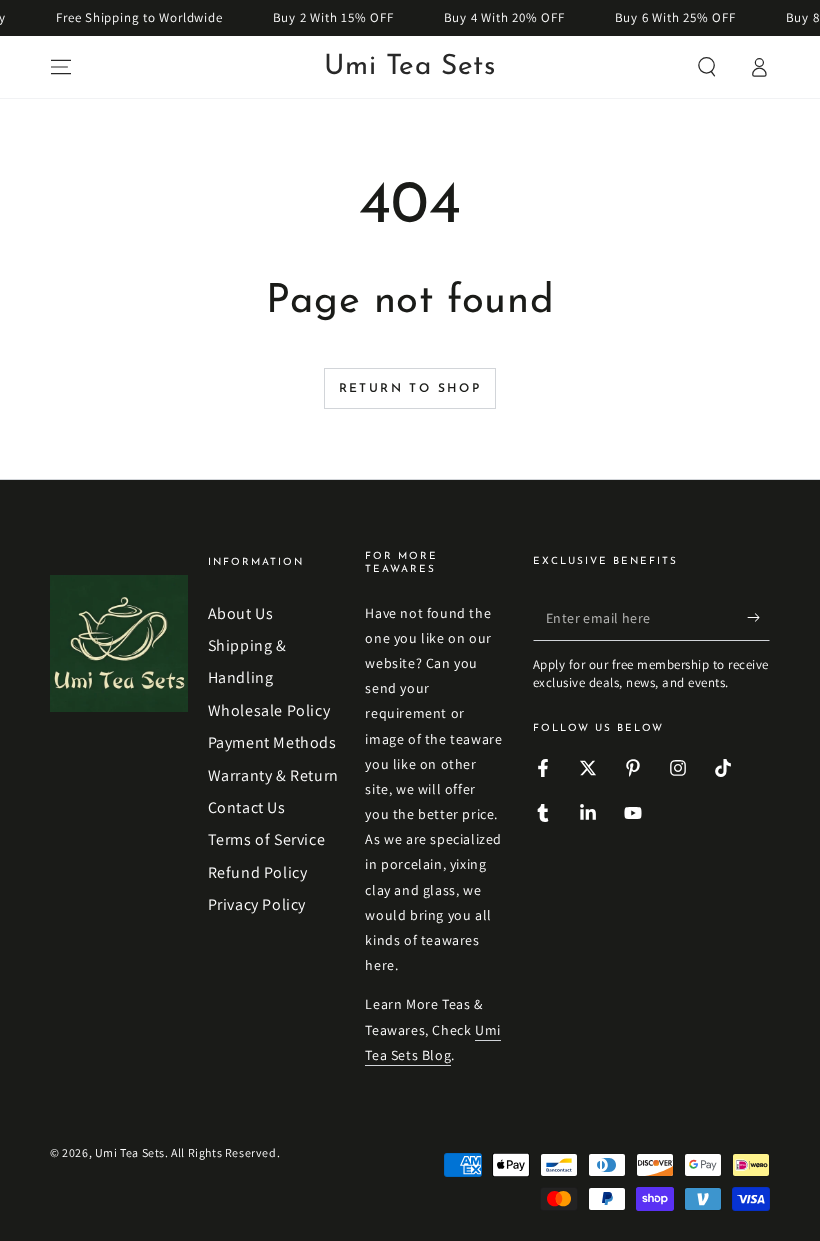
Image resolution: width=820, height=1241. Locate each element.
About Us (241, 613)
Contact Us (247, 807)
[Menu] (61, 67)
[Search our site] (707, 67)
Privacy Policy (257, 904)
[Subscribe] (758, 618)
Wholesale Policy (269, 710)
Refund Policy (258, 872)
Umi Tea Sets (130, 1152)
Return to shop (410, 389)
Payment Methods (272, 742)
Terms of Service (267, 839)
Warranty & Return (273, 775)
